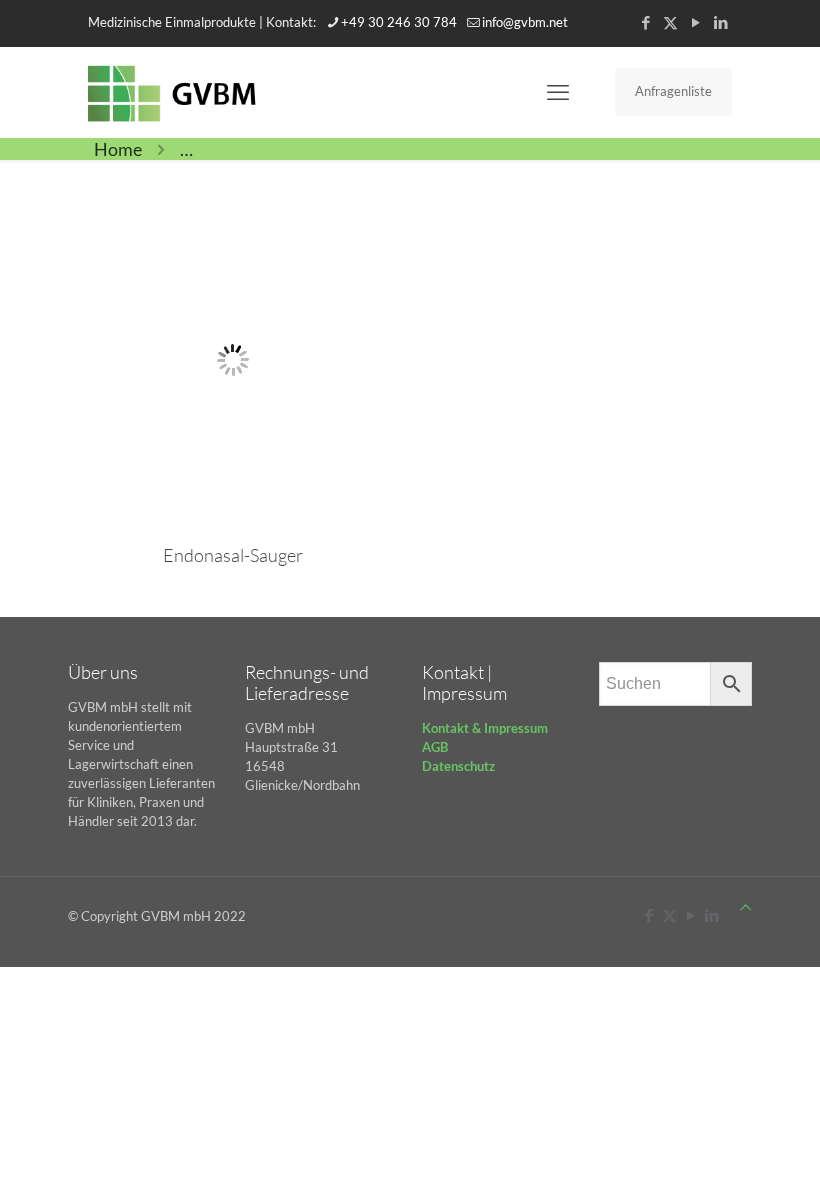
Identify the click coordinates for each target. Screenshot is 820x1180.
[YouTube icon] (695, 22)
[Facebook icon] (645, 22)
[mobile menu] (558, 92)
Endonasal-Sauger (233, 555)
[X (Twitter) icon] (670, 22)
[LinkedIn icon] (720, 22)
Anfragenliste (673, 91)
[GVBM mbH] (172, 92)
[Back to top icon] (745, 907)
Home (118, 149)
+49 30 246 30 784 (399, 22)
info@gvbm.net (525, 22)
